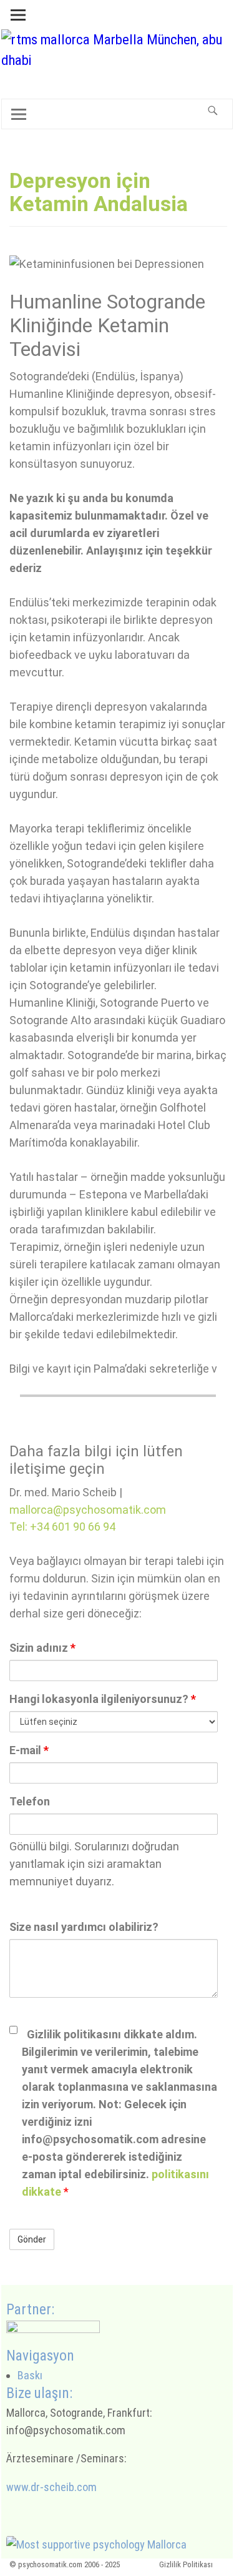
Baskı (30, 2375)
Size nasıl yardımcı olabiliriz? (84, 1927)
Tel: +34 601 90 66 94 (62, 1527)
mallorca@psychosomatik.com (88, 1510)
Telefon (30, 1801)
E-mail (29, 1750)
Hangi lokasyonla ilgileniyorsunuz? (103, 1699)
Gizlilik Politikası (186, 2564)
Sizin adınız (42, 1648)
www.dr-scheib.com (51, 2487)
